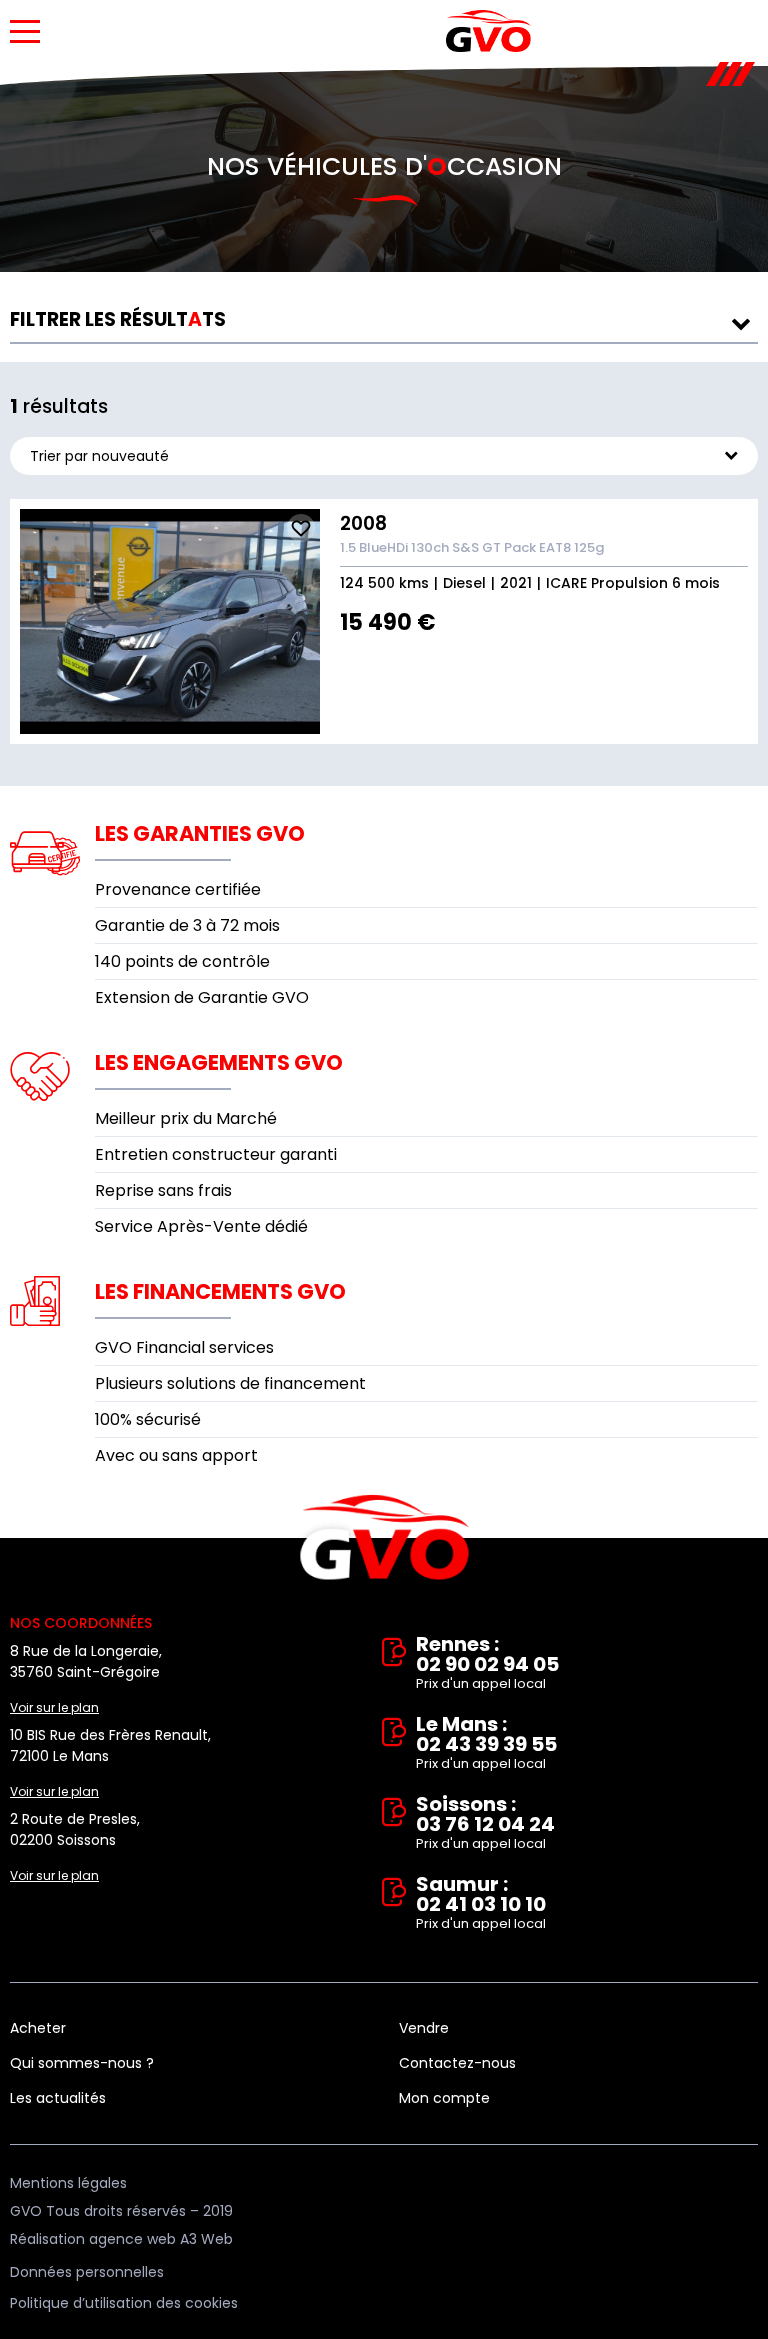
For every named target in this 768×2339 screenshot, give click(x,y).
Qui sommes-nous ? (82, 2063)
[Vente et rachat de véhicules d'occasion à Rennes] (488, 31)
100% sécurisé (148, 1419)
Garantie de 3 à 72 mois (187, 925)
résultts (118, 319)
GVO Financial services (184, 1347)
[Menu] (25, 31)
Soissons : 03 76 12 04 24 (485, 1823)
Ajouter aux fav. (301, 528)
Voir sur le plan (54, 1707)
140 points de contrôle (182, 961)
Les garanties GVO (200, 833)
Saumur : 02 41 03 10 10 (481, 1903)
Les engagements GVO (219, 1062)
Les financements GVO (220, 1291)
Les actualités (58, 2098)
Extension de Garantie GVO (202, 997)
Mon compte (444, 2098)
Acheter (38, 2028)
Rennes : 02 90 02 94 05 (487, 1663)
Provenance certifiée (178, 889)
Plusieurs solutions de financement (230, 1383)
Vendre (424, 2028)
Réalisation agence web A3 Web (121, 2239)
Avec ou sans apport (176, 1455)
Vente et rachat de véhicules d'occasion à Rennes (384, 1538)
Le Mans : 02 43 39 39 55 (486, 1743)
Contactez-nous (457, 2063)
